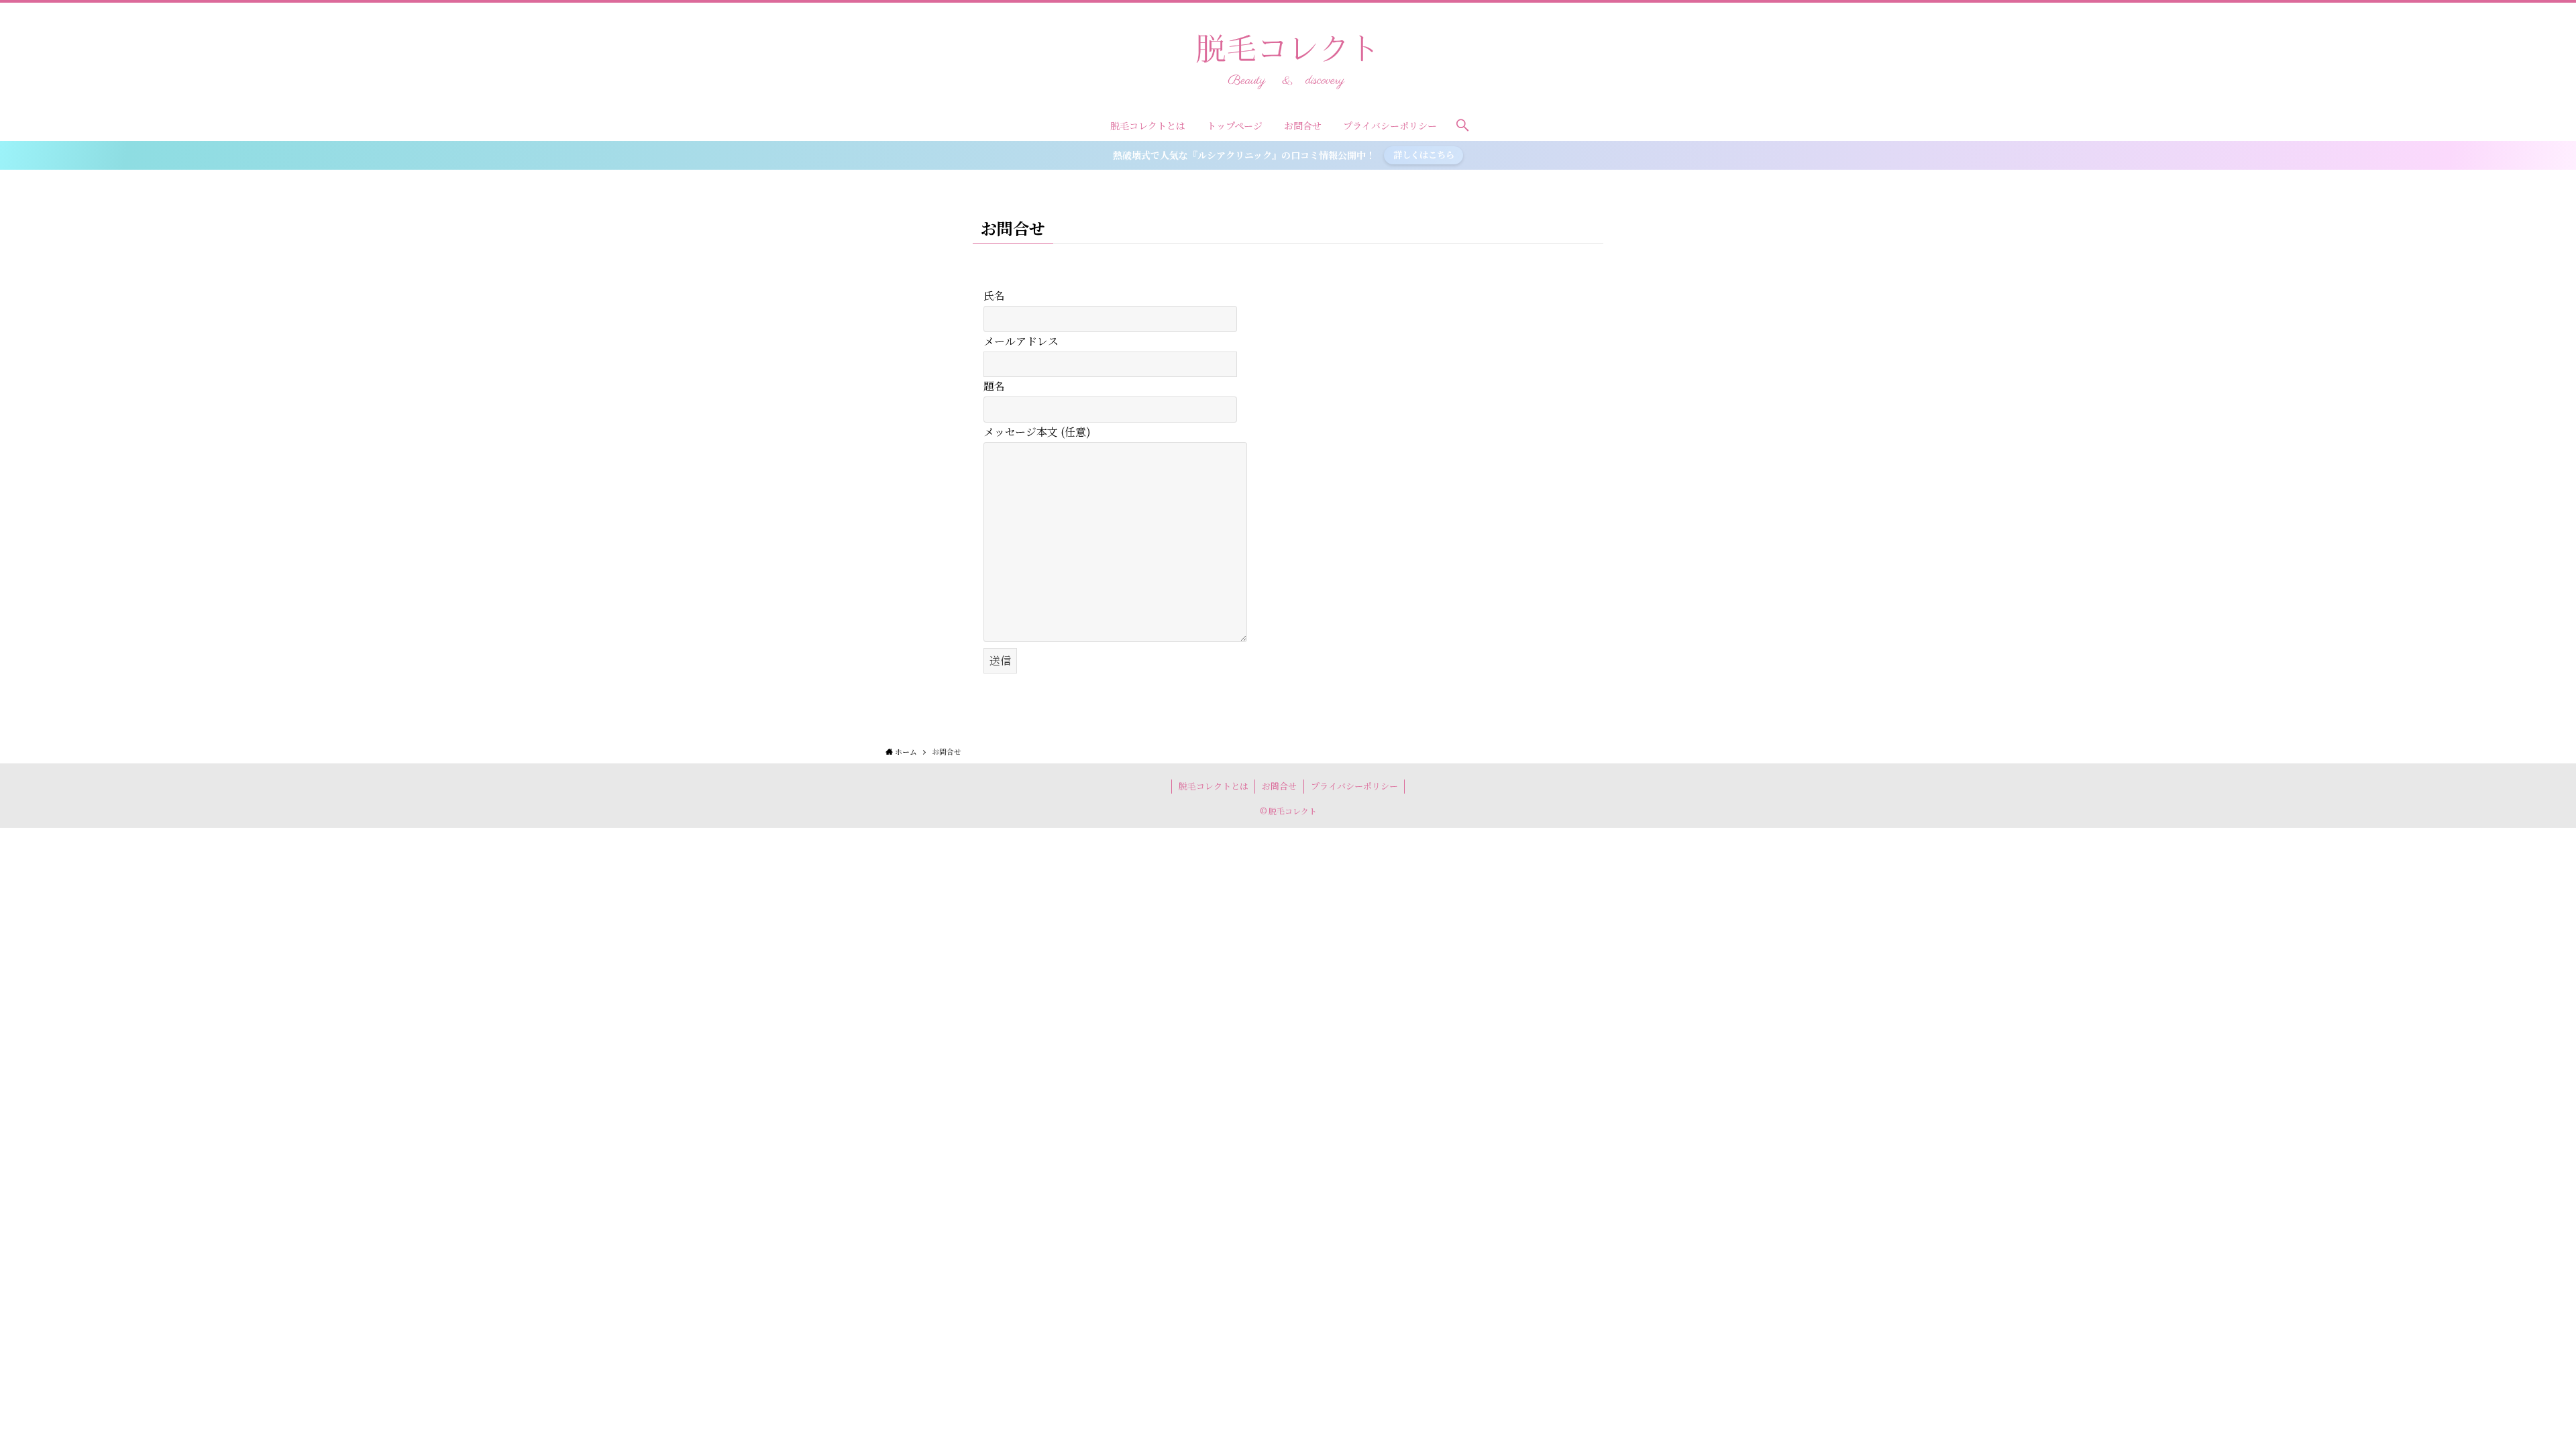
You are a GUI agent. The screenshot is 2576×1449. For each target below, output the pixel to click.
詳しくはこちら (1424, 155)
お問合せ (1279, 786)
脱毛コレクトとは (1214, 786)
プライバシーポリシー (1354, 786)
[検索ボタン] (1462, 125)
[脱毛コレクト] (1288, 59)
